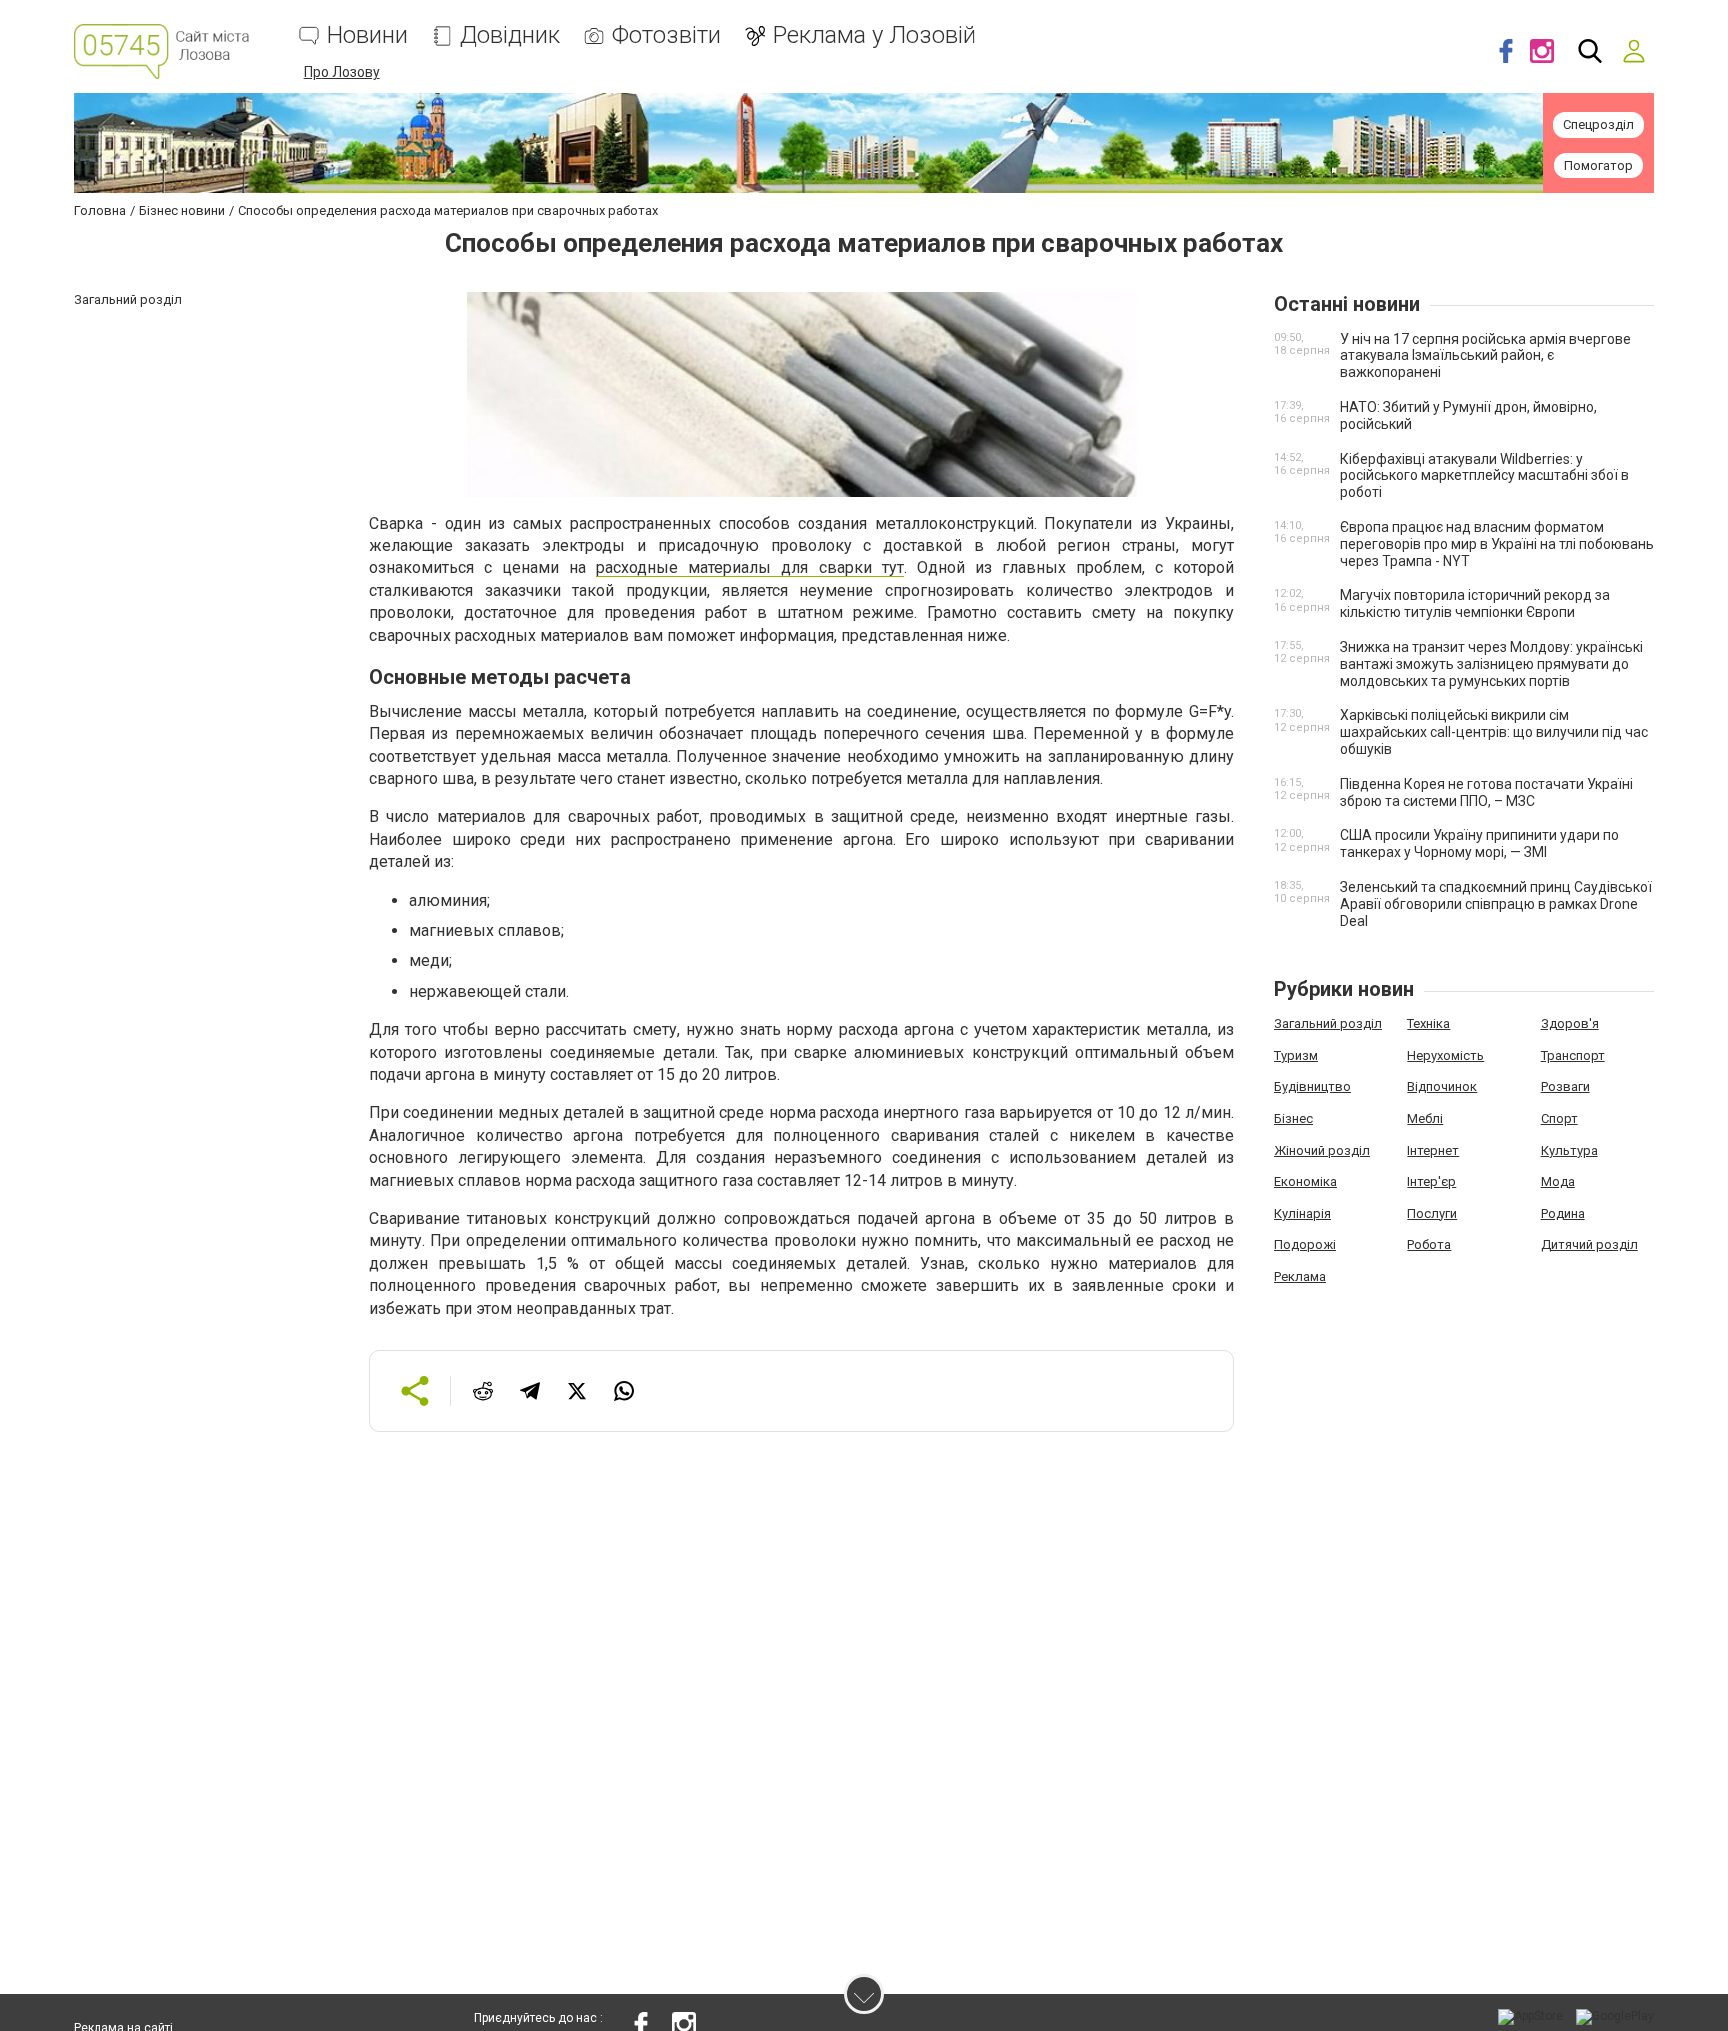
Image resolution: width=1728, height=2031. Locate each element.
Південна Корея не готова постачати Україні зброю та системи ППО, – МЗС (1486, 792)
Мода (1558, 1181)
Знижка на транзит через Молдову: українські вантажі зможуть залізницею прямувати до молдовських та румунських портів (1491, 664)
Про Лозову (342, 72)
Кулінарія (1302, 1213)
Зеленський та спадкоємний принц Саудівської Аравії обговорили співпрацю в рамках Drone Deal (1496, 904)
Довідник (510, 35)
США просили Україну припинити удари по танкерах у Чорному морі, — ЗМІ (1479, 843)
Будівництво (1312, 1086)
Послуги (1432, 1213)
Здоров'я (1570, 1023)
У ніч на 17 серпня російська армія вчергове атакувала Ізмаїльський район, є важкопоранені (1485, 356)
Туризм (1296, 1055)
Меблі (1425, 1118)
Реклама (1300, 1276)
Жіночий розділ (1322, 1150)
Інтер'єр (1431, 1181)
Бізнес (1293, 1118)
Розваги (1565, 1086)
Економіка (1305, 1181)
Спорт (1559, 1118)
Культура (1569, 1150)
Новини (367, 35)
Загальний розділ (1328, 1023)
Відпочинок (1442, 1086)
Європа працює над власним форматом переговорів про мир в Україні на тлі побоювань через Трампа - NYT (1497, 544)
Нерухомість (1445, 1055)
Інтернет (1433, 1150)
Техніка (1428, 1023)
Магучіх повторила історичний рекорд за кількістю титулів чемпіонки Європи (1475, 603)
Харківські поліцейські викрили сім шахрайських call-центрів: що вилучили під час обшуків (1494, 732)
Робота (1429, 1244)
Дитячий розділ (1589, 1244)
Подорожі (1305, 1244)
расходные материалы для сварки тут (749, 567)
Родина (1563, 1213)
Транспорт (1573, 1055)
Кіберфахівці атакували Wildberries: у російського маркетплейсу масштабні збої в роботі (1484, 476)
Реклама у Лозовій (874, 35)
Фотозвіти (666, 35)
